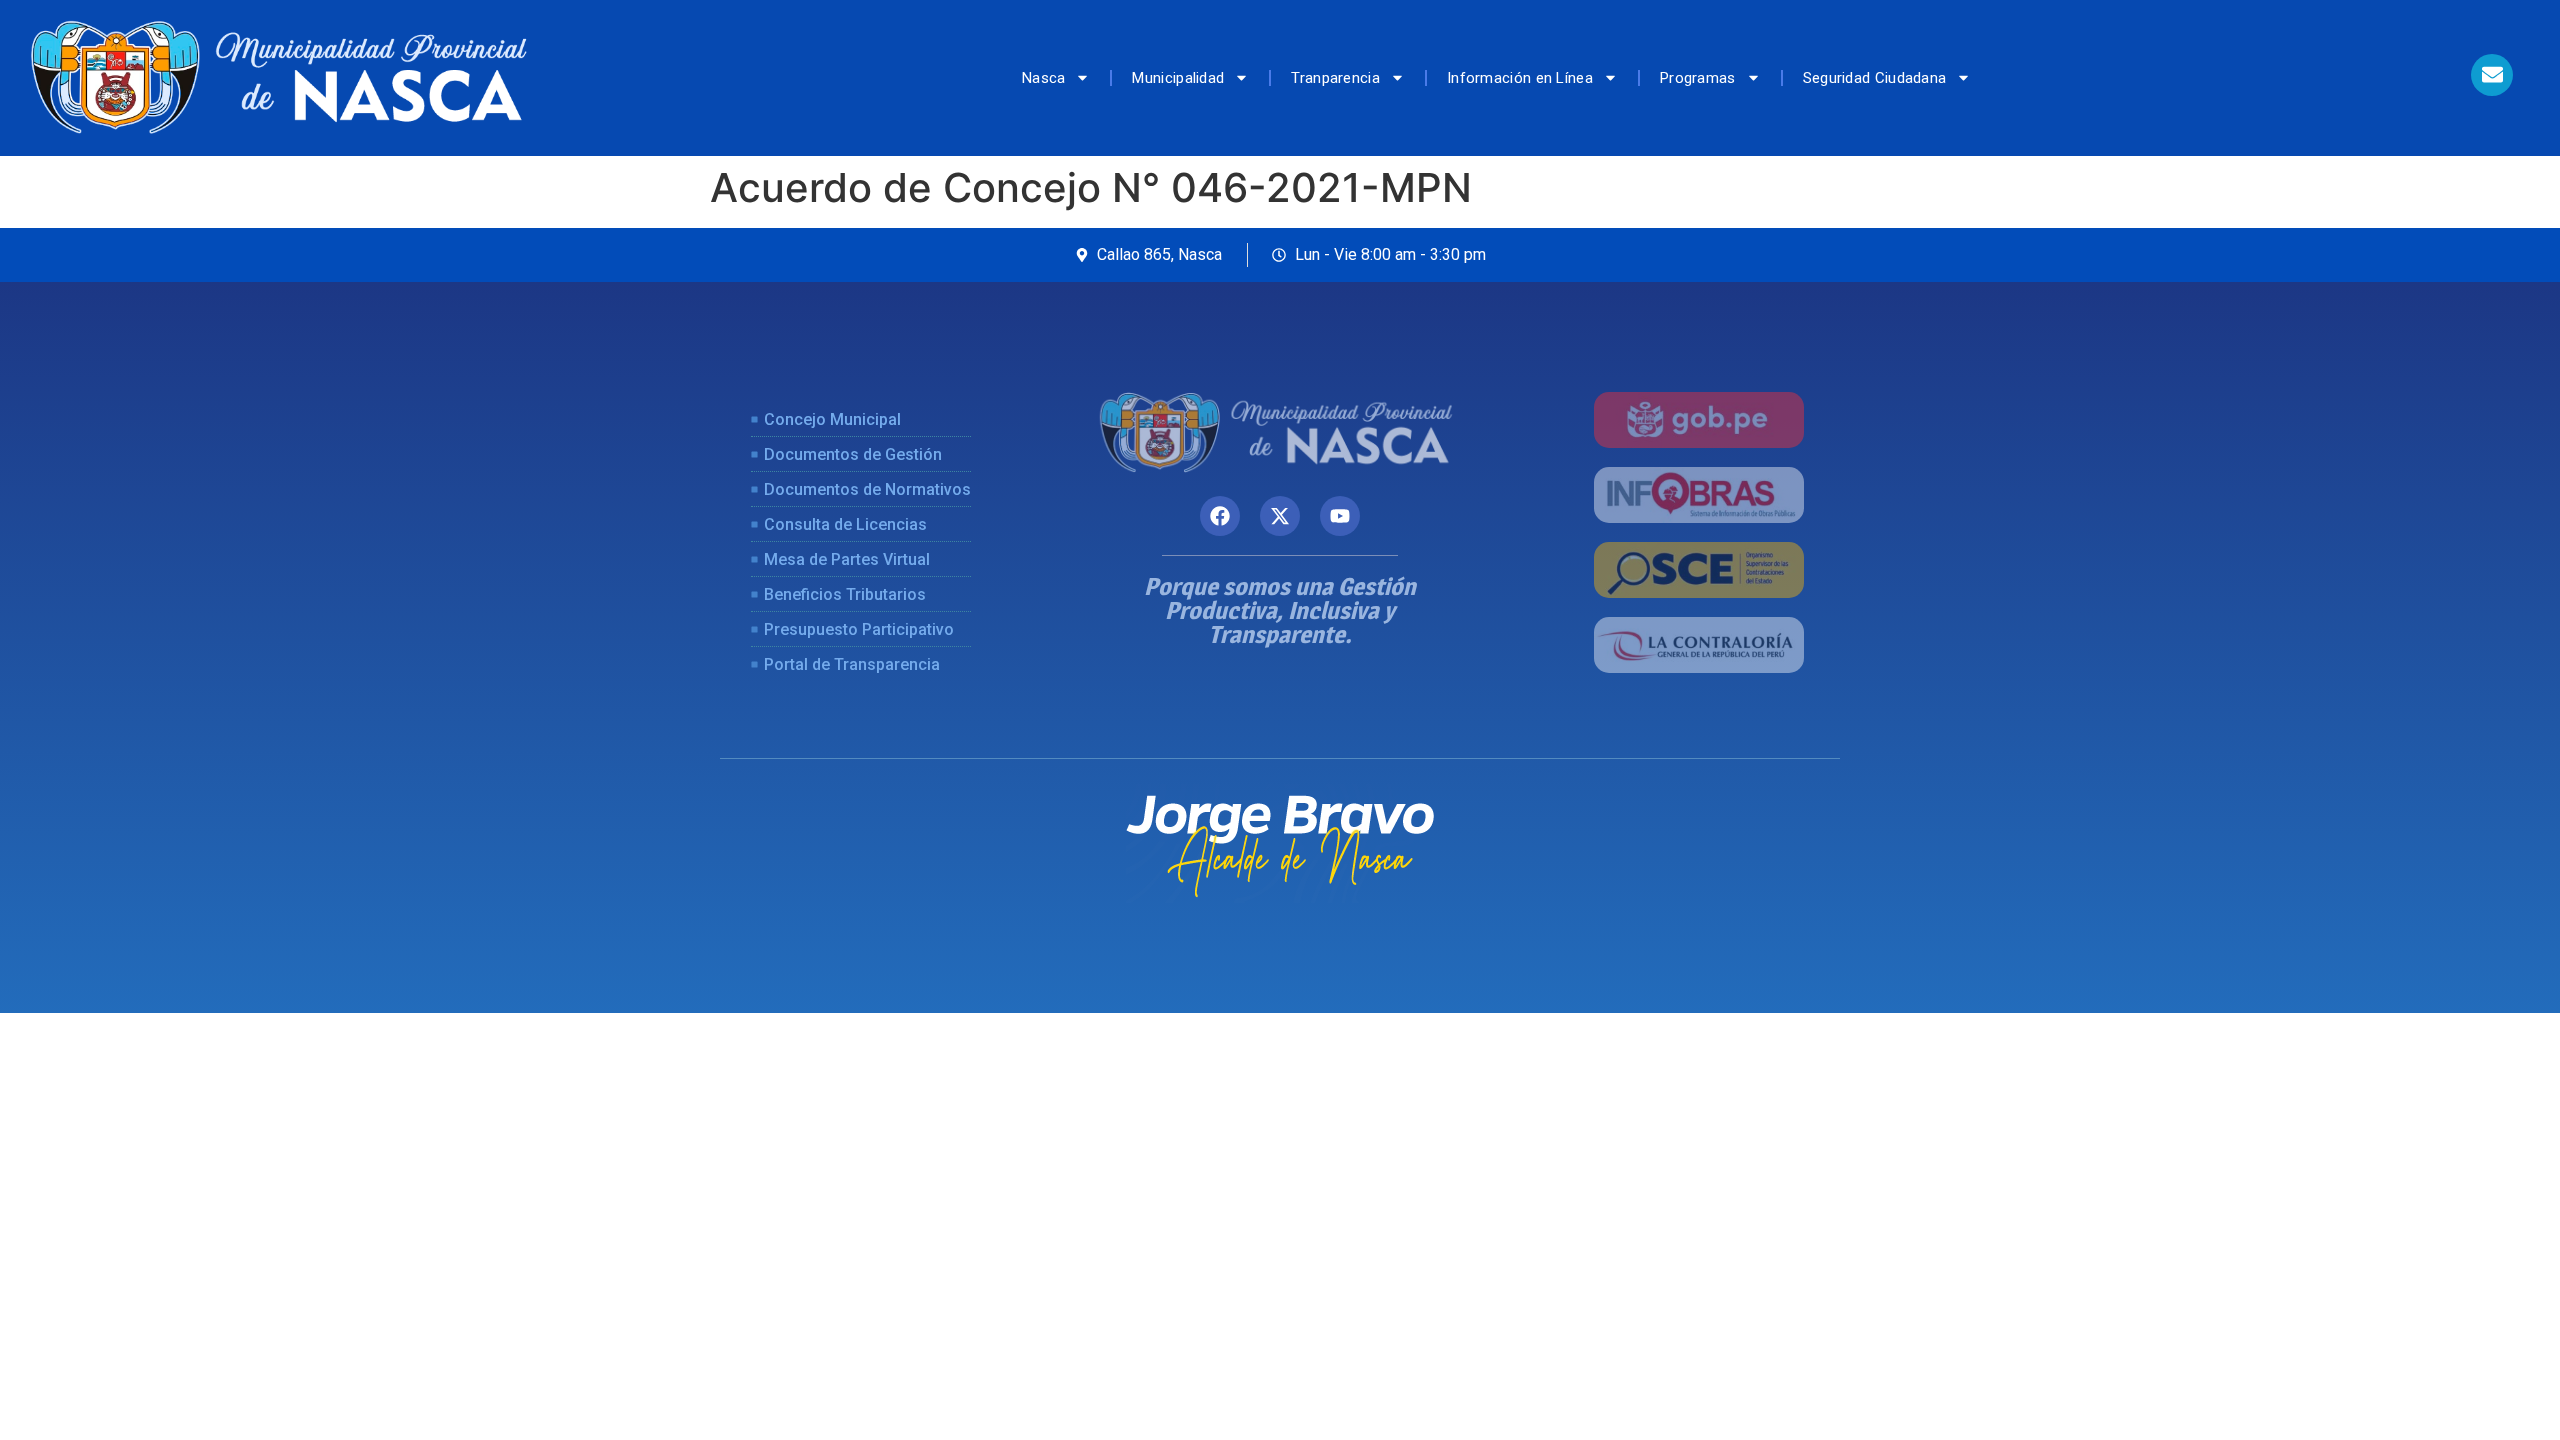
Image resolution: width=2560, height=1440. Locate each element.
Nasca (1044, 78)
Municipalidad (1178, 78)
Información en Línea (1520, 78)
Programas (1698, 78)
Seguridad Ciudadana (1875, 78)
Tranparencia (1335, 78)
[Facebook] (1220, 516)
